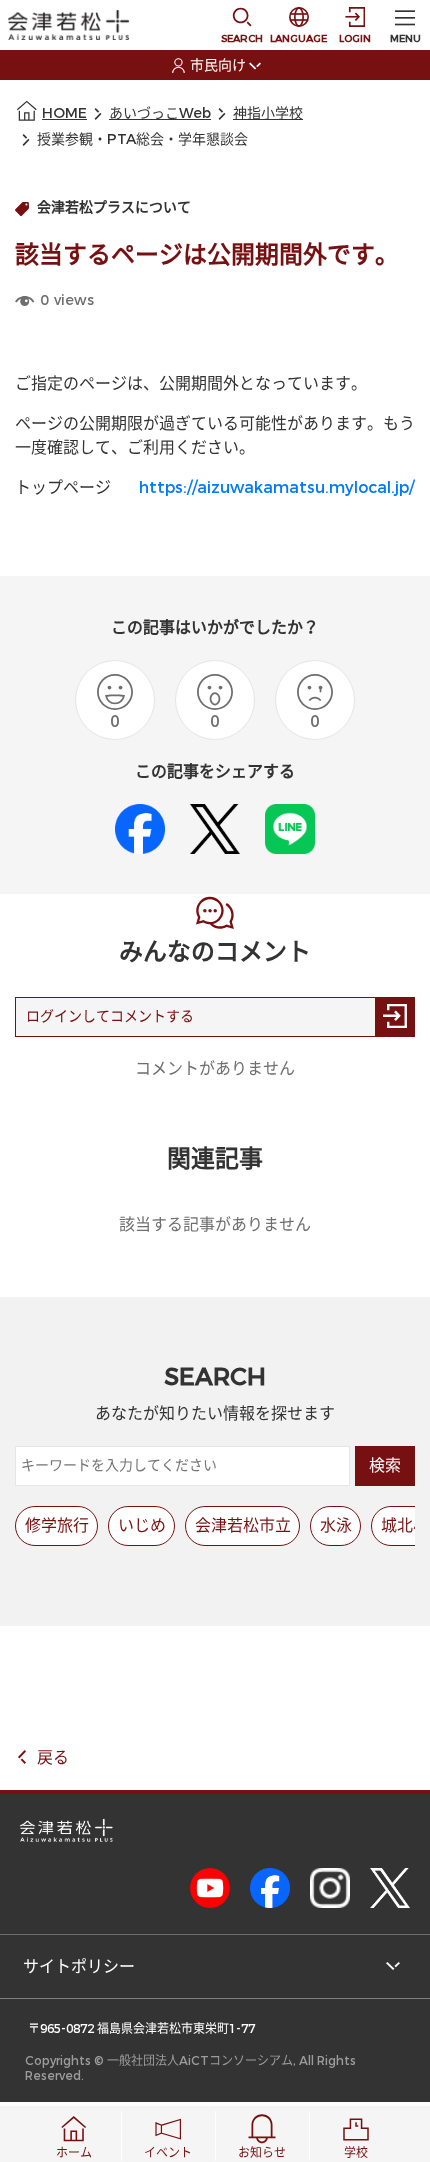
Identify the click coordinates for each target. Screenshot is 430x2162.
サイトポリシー (79, 1966)
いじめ (142, 1525)
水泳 (336, 1525)
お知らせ (262, 2153)
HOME (64, 113)
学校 (356, 2153)
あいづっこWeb (160, 113)
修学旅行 (57, 1525)
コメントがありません (215, 1068)
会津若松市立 (243, 1525)
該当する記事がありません (215, 1224)
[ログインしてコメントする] (395, 1017)
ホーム (74, 2153)
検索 (385, 1465)
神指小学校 (268, 113)
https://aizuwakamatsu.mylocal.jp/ (276, 487)
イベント (168, 2153)
